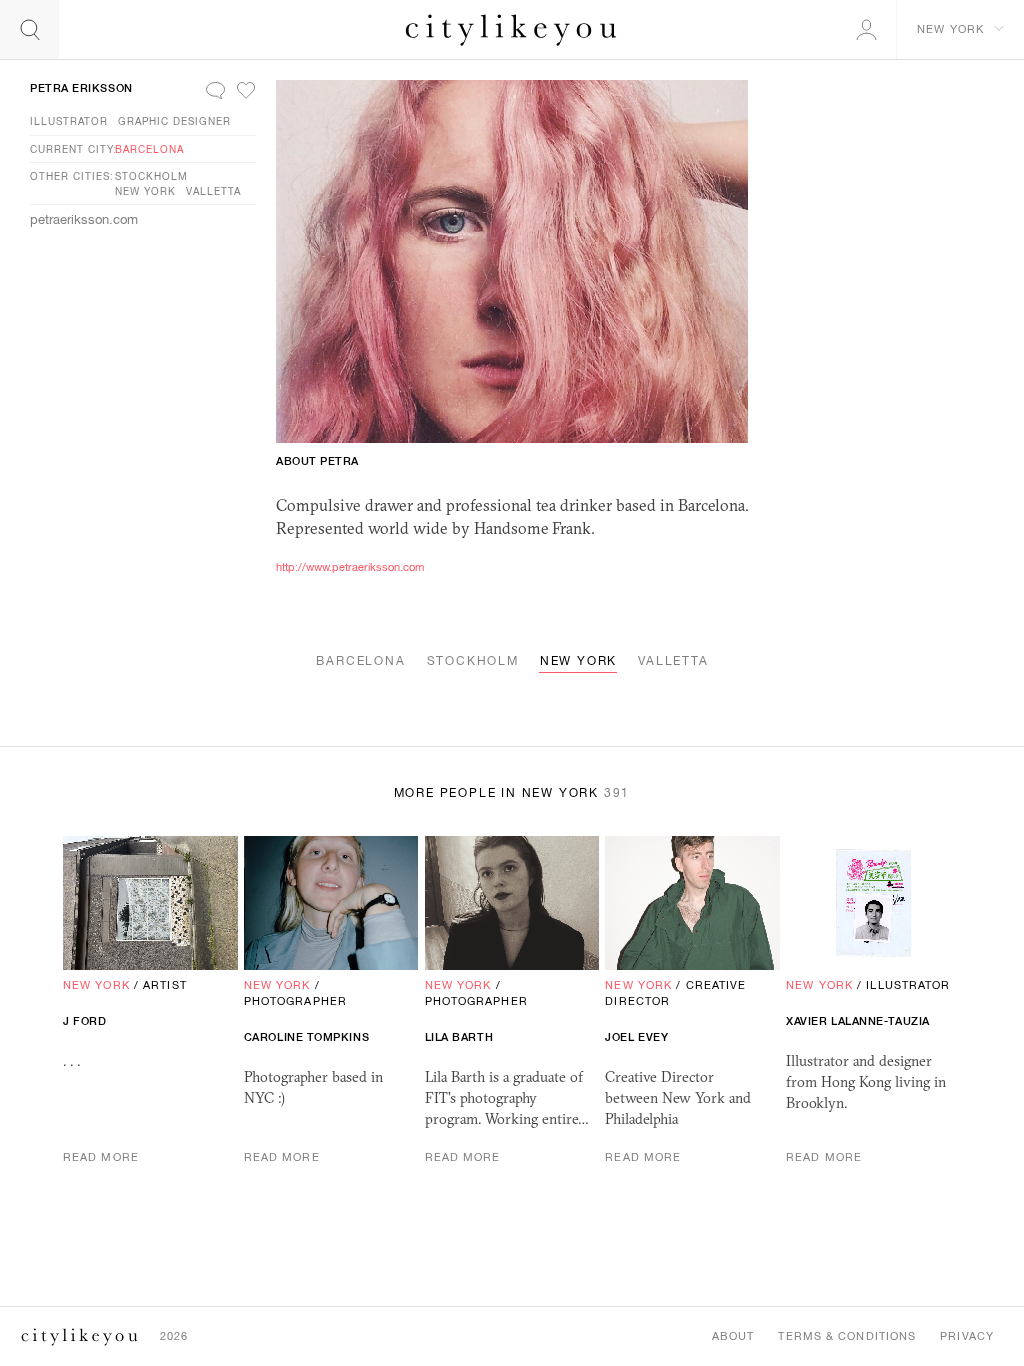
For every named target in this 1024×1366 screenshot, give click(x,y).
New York (145, 191)
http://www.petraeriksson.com (350, 567)
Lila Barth (459, 1037)
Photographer (295, 1001)
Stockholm (151, 176)
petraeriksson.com (84, 219)
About (733, 1336)
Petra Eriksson (81, 88)
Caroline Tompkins (306, 1037)
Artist (165, 985)
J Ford (84, 1021)
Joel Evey (636, 1037)
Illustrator (69, 121)
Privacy (967, 1336)
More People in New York (512, 793)
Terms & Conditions (847, 1336)
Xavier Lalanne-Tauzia (858, 1021)
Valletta (213, 191)
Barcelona (149, 149)
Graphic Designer (174, 121)
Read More (101, 1157)
